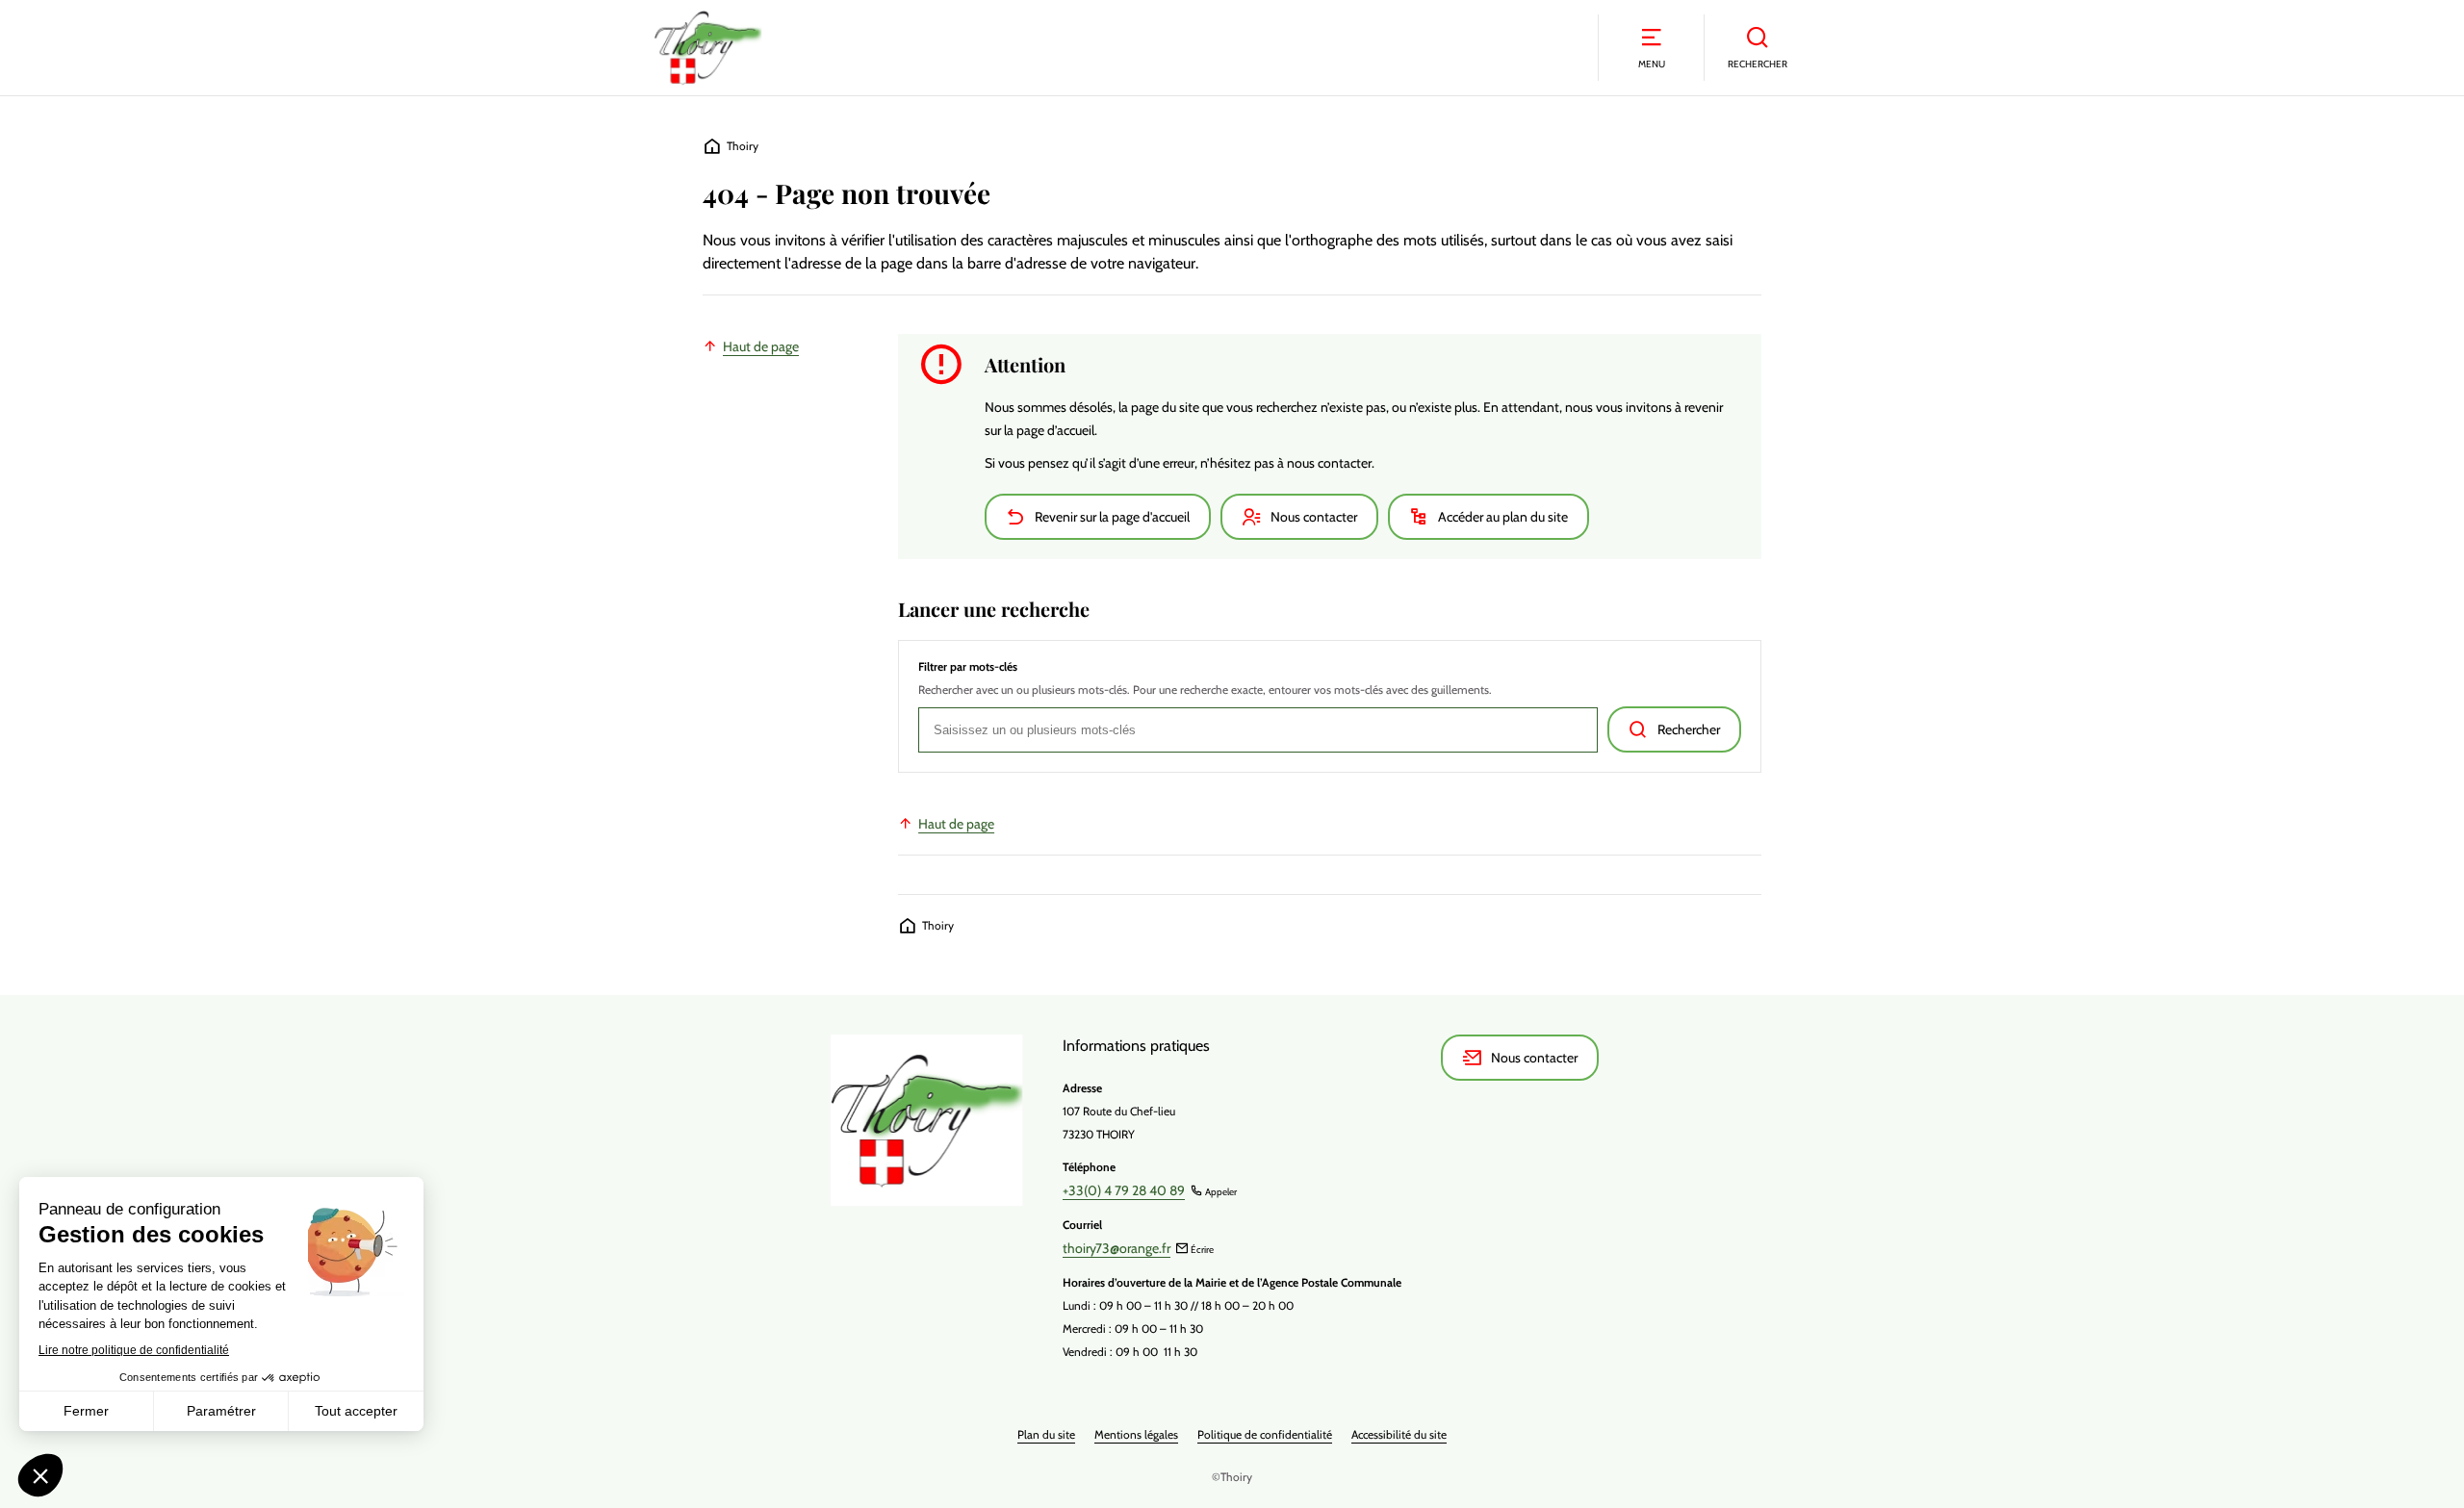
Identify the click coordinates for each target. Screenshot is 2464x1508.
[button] (1651, 48)
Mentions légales (1136, 1434)
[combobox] (1258, 730)
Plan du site (1046, 1434)
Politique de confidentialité (1265, 1434)
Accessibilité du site (1399, 1434)
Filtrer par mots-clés (968, 667)
